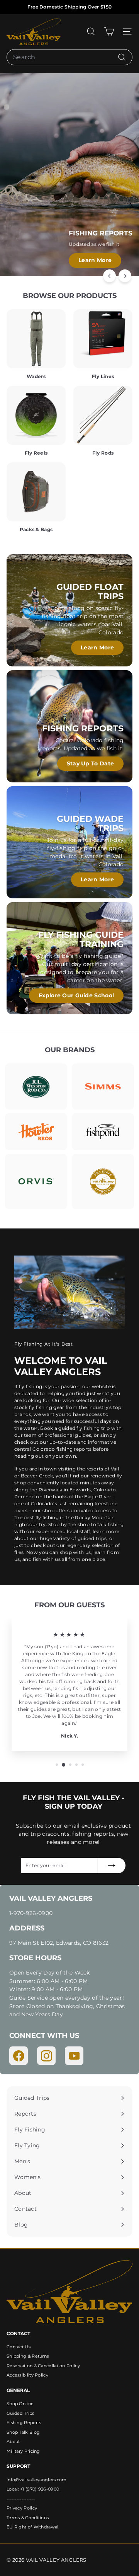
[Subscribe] (112, 1866)
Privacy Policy (22, 2508)
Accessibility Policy (27, 2375)
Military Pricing (23, 2451)
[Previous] (109, 276)
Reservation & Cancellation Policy (43, 2366)
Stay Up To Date (91, 763)
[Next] (125, 276)
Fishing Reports (24, 2423)
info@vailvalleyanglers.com (37, 2480)
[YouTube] (74, 2056)
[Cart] (109, 32)
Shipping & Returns (28, 2356)
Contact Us (19, 2347)
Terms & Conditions (28, 2518)
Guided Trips (20, 2413)
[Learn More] (69, 610)
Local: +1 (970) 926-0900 (33, 2489)
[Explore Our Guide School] (69, 958)
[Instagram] (46, 2056)
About (13, 2441)
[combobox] (69, 57)
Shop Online (20, 2404)
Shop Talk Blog (23, 2432)
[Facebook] (19, 2056)
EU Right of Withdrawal (33, 2527)
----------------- (21, 2499)
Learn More (95, 260)
